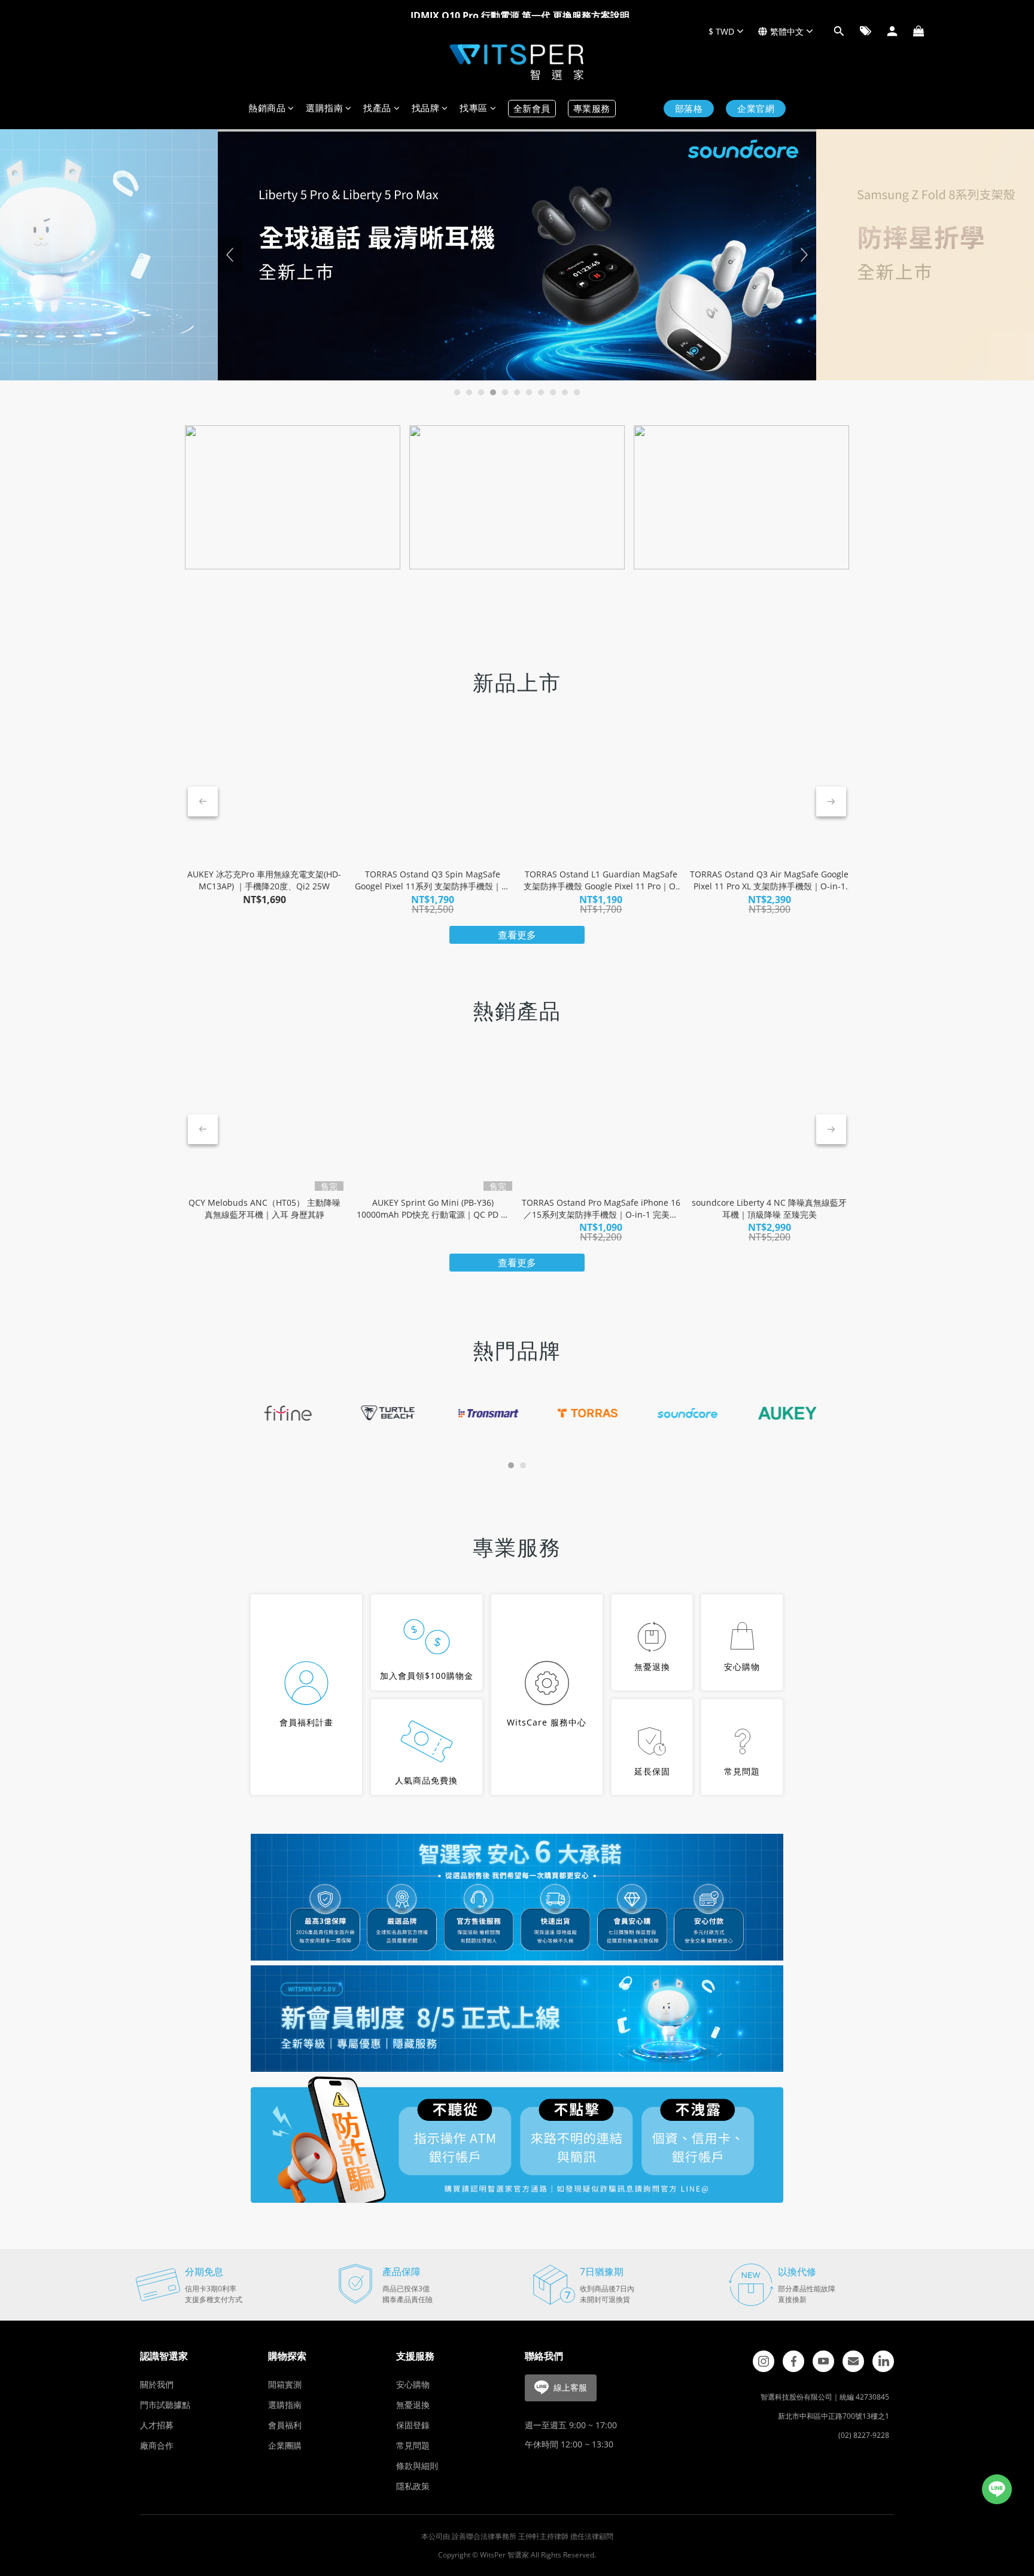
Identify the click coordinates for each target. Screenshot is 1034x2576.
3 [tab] (481, 392)
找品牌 (426, 109)
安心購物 (413, 2384)
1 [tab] (457, 392)
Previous (230, 255)
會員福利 (285, 2425)
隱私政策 (413, 2486)
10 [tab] (565, 392)
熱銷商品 (267, 109)
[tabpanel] (517, 255)
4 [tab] (493, 392)
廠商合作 (157, 2445)
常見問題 (413, 2445)
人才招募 (157, 2425)
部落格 (689, 109)
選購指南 (324, 109)
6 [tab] (517, 392)
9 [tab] (553, 392)
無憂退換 (413, 2405)
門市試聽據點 (165, 2405)
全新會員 (532, 109)
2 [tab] (469, 392)
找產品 (377, 109)
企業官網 (756, 109)
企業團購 (285, 2445)
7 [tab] (529, 392)
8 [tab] (541, 392)
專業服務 (592, 109)
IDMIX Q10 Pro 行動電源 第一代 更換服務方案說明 (520, 16)
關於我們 (157, 2384)
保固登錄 (413, 2425)
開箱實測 (285, 2384)
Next (804, 255)
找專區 (474, 109)
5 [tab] (505, 392)
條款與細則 (417, 2466)
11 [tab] (577, 392)
